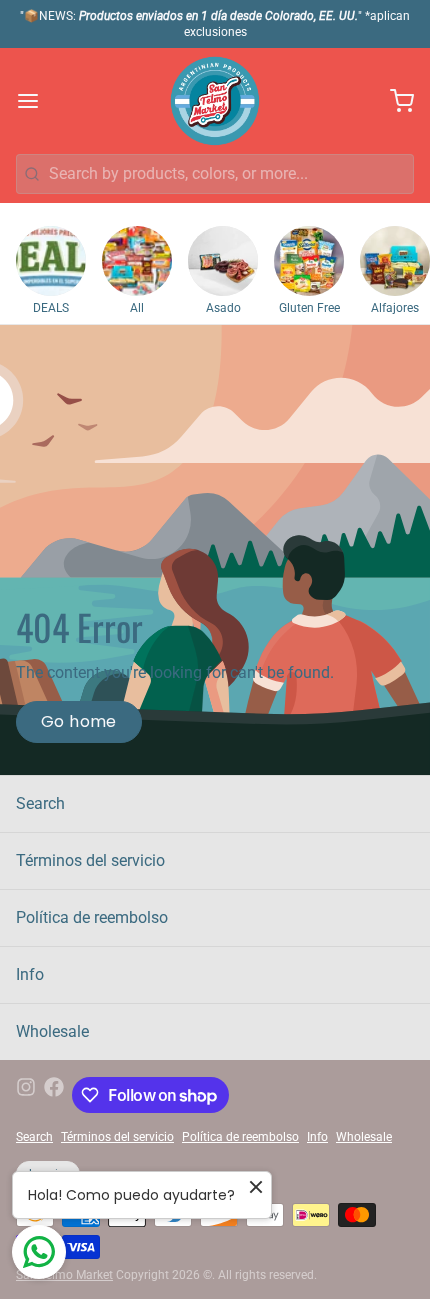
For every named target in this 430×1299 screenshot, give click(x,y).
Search (40, 803)
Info (30, 974)
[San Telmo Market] (215, 101)
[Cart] (394, 101)
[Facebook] (54, 1095)
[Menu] (36, 101)
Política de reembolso (92, 917)
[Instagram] (26, 1095)
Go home (79, 721)
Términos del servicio (90, 860)
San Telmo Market (64, 1275)
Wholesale (52, 1031)
